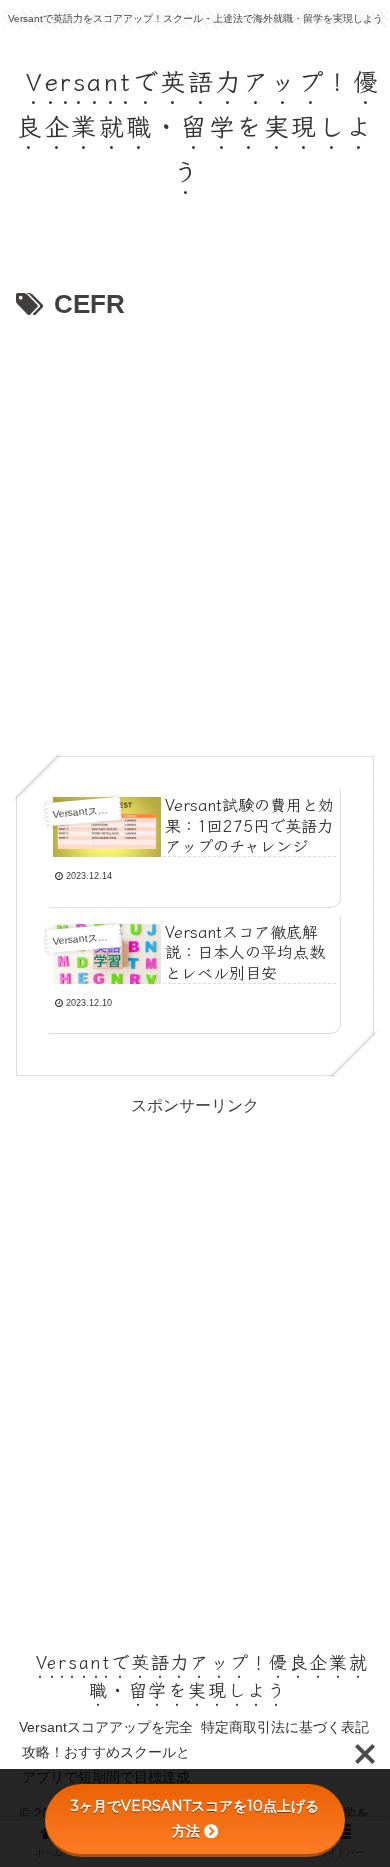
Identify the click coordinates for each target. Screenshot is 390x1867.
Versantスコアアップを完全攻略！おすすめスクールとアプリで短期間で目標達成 (106, 1752)
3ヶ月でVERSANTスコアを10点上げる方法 (195, 1818)
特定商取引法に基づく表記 (285, 1727)
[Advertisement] (195, 533)
